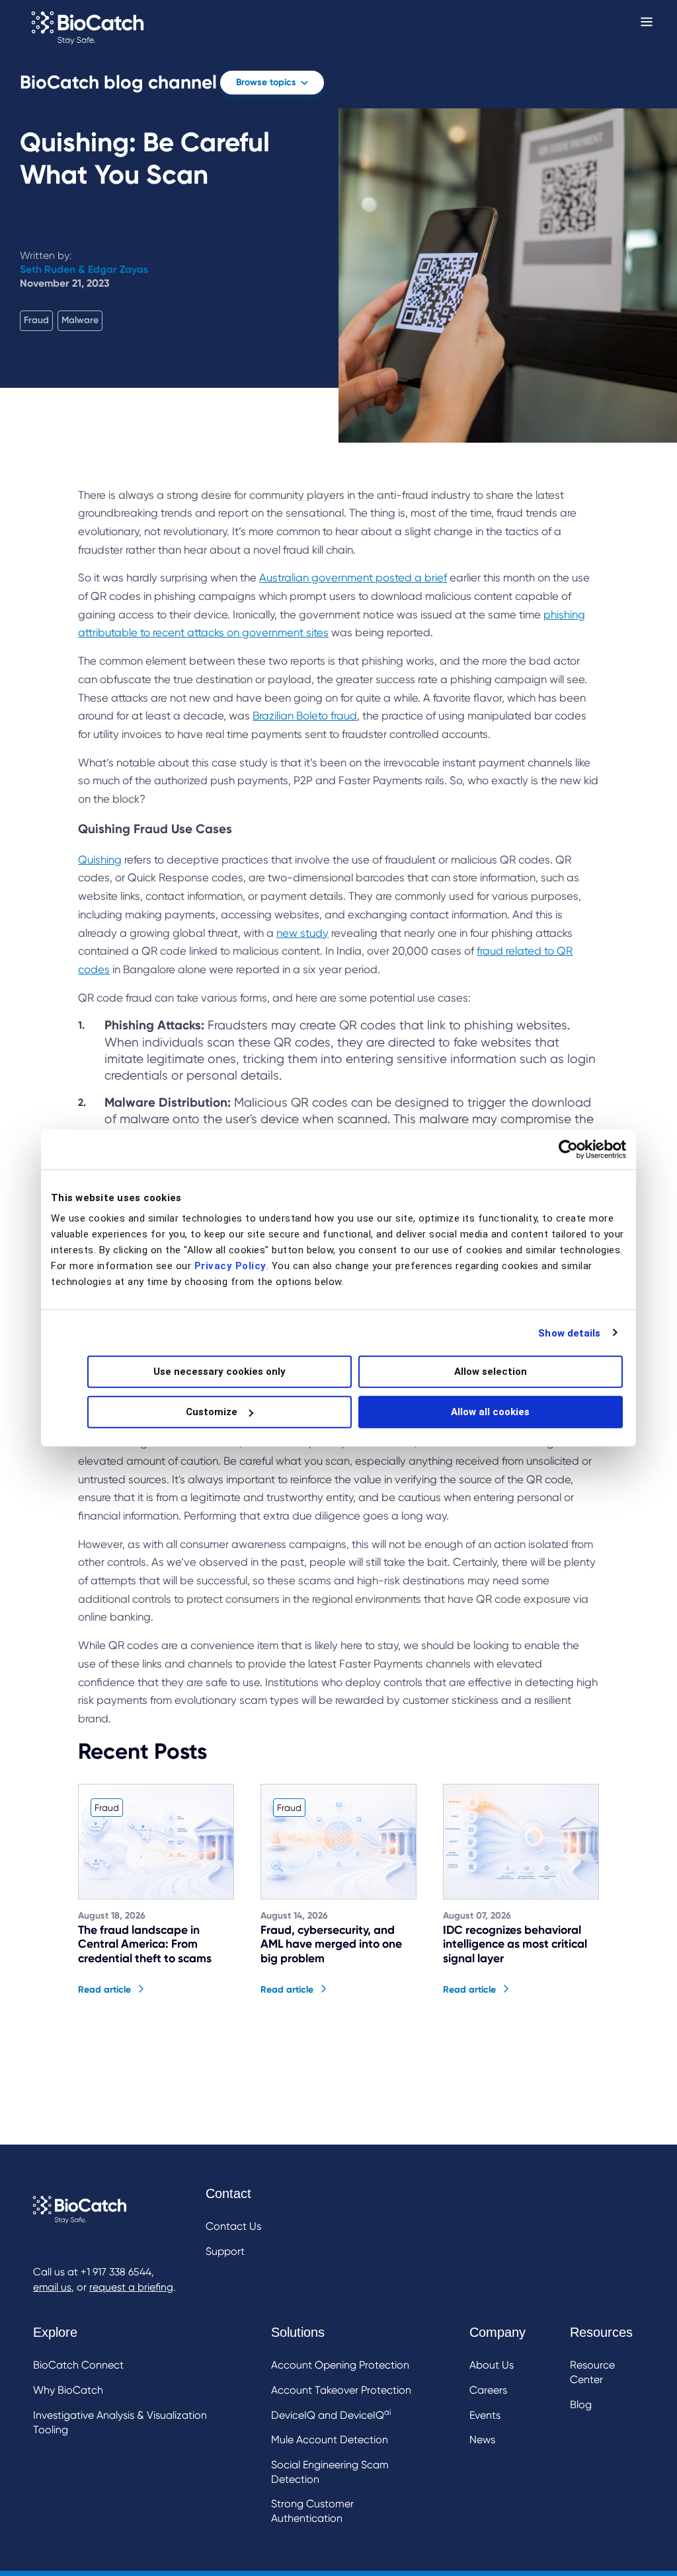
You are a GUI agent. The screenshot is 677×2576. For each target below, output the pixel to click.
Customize (212, 1412)
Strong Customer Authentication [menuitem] (312, 2511)
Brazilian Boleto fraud (305, 716)
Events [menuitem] (485, 2415)
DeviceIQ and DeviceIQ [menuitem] (331, 2414)
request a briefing (131, 2287)
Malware (80, 320)
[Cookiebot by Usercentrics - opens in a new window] (568, 1149)
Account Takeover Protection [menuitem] (341, 2390)
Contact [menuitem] (228, 2193)
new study (302, 933)
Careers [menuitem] (488, 2390)
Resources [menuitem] (601, 2332)
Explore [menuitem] (55, 2332)
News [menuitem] (482, 2440)
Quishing (100, 860)
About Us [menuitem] (492, 2365)
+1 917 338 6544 (116, 2272)
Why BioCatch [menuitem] (68, 2390)
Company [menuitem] (498, 2332)
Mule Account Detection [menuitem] (330, 2440)
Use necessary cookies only (219, 1372)
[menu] (233, 2224)
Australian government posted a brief (353, 578)
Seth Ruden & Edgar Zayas (84, 269)
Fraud (36, 320)
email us (52, 2287)
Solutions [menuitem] (298, 2332)
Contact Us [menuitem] (233, 2226)
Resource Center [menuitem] (592, 2372)
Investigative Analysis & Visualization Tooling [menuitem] (120, 2422)
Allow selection (491, 1372)
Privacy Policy (230, 1266)
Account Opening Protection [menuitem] (340, 2365)
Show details (569, 1333)
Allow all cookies (490, 1412)
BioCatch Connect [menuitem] (78, 2365)
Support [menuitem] (225, 2251)
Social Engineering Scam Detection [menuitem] (330, 2472)
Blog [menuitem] (581, 2405)
